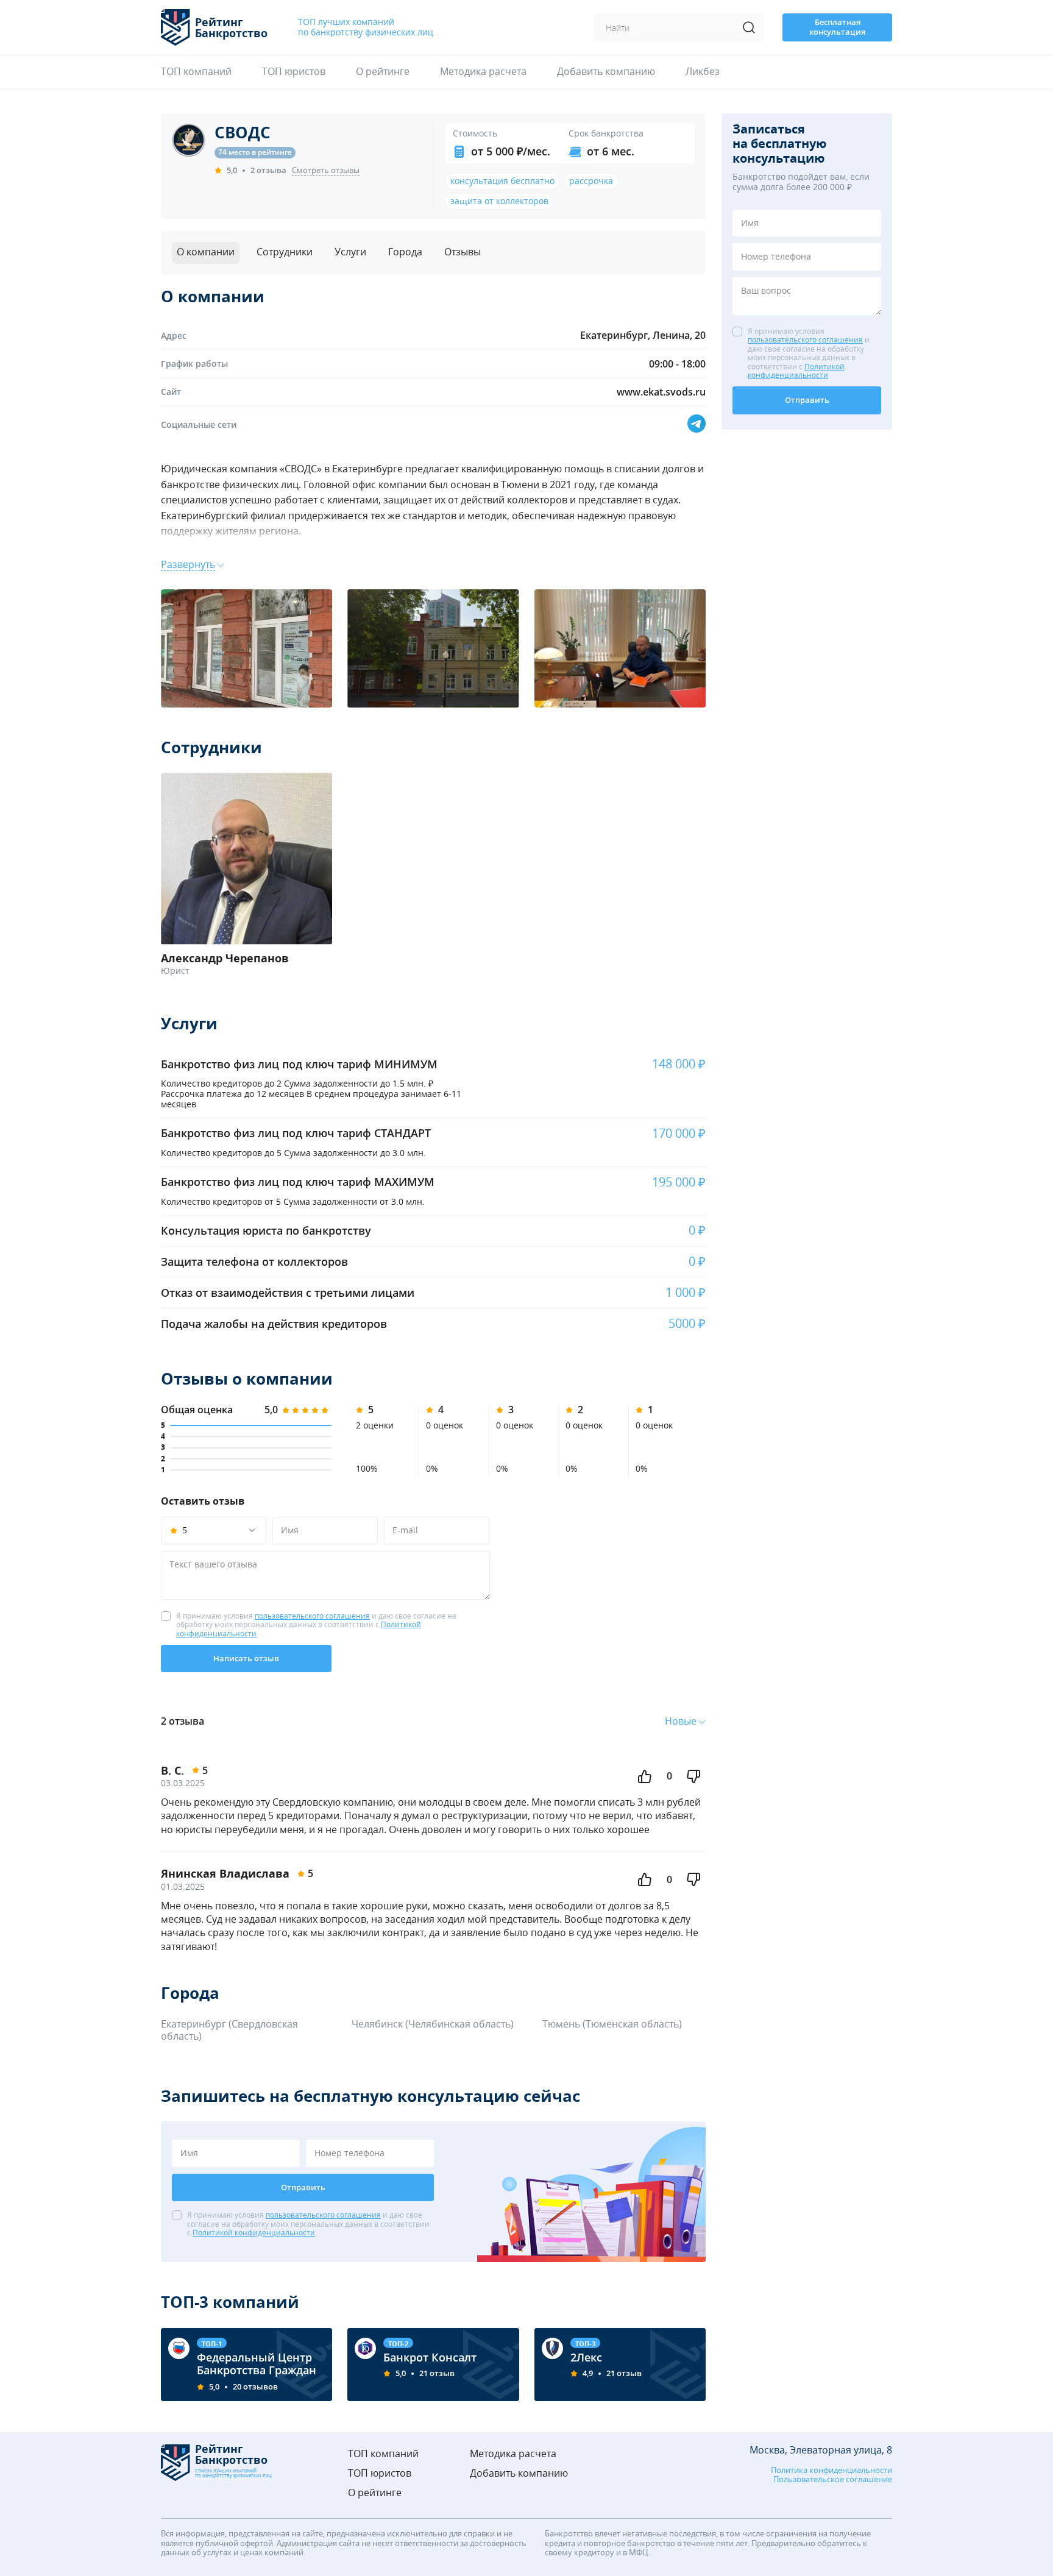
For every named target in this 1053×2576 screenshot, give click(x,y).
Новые (681, 1721)
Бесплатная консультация (837, 27)
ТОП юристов (294, 72)
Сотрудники (285, 252)
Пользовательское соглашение (833, 2480)
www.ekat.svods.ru (661, 392)
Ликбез (703, 72)
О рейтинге (383, 72)
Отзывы (463, 252)
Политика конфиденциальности (831, 2471)
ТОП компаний (196, 72)
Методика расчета (483, 72)
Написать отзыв (246, 1658)
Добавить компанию (606, 72)
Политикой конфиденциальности (254, 2233)
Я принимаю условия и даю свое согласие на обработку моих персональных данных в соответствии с (316, 1625)
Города (405, 252)
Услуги (350, 252)
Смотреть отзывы (326, 171)
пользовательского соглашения (312, 1616)
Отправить (303, 2187)
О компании (206, 252)
